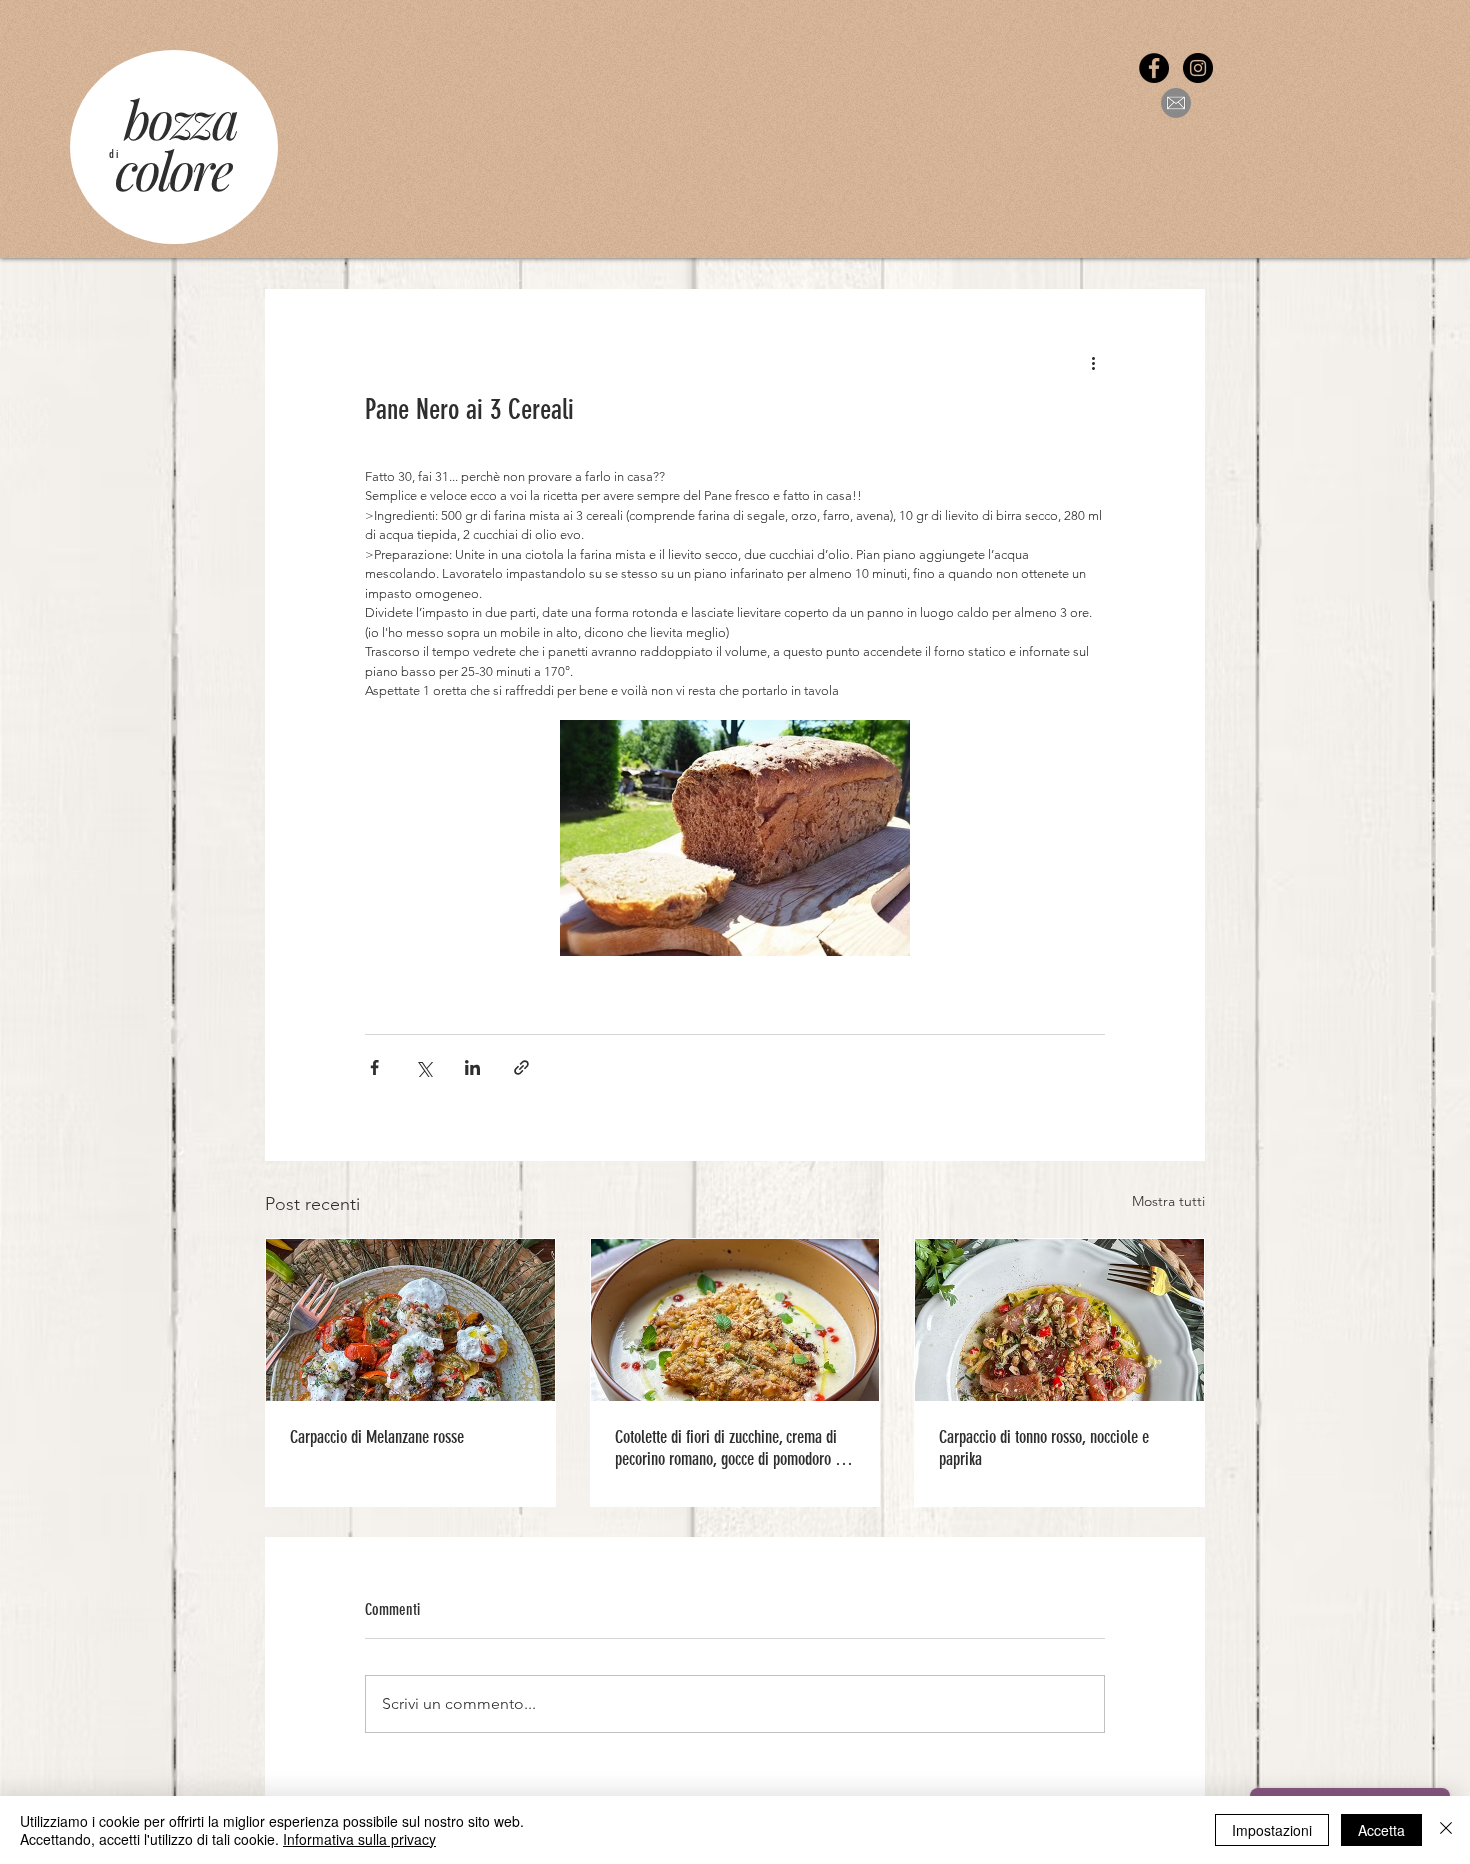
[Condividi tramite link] (521, 1067)
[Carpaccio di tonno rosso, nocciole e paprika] (1059, 1320)
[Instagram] (1198, 68)
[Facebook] (1154, 68)
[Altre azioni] (1093, 362)
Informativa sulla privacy (359, 1839)
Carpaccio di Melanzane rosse (377, 1437)
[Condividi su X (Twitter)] (423, 1067)
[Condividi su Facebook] (374, 1067)
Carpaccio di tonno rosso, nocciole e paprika (1044, 1448)
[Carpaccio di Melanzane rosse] (410, 1320)
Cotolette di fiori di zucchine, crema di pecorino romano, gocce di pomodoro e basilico (728, 1448)
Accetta (1381, 1830)
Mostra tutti (1168, 1201)
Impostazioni (1272, 1830)
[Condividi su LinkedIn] (472, 1067)
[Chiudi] (1446, 1830)
